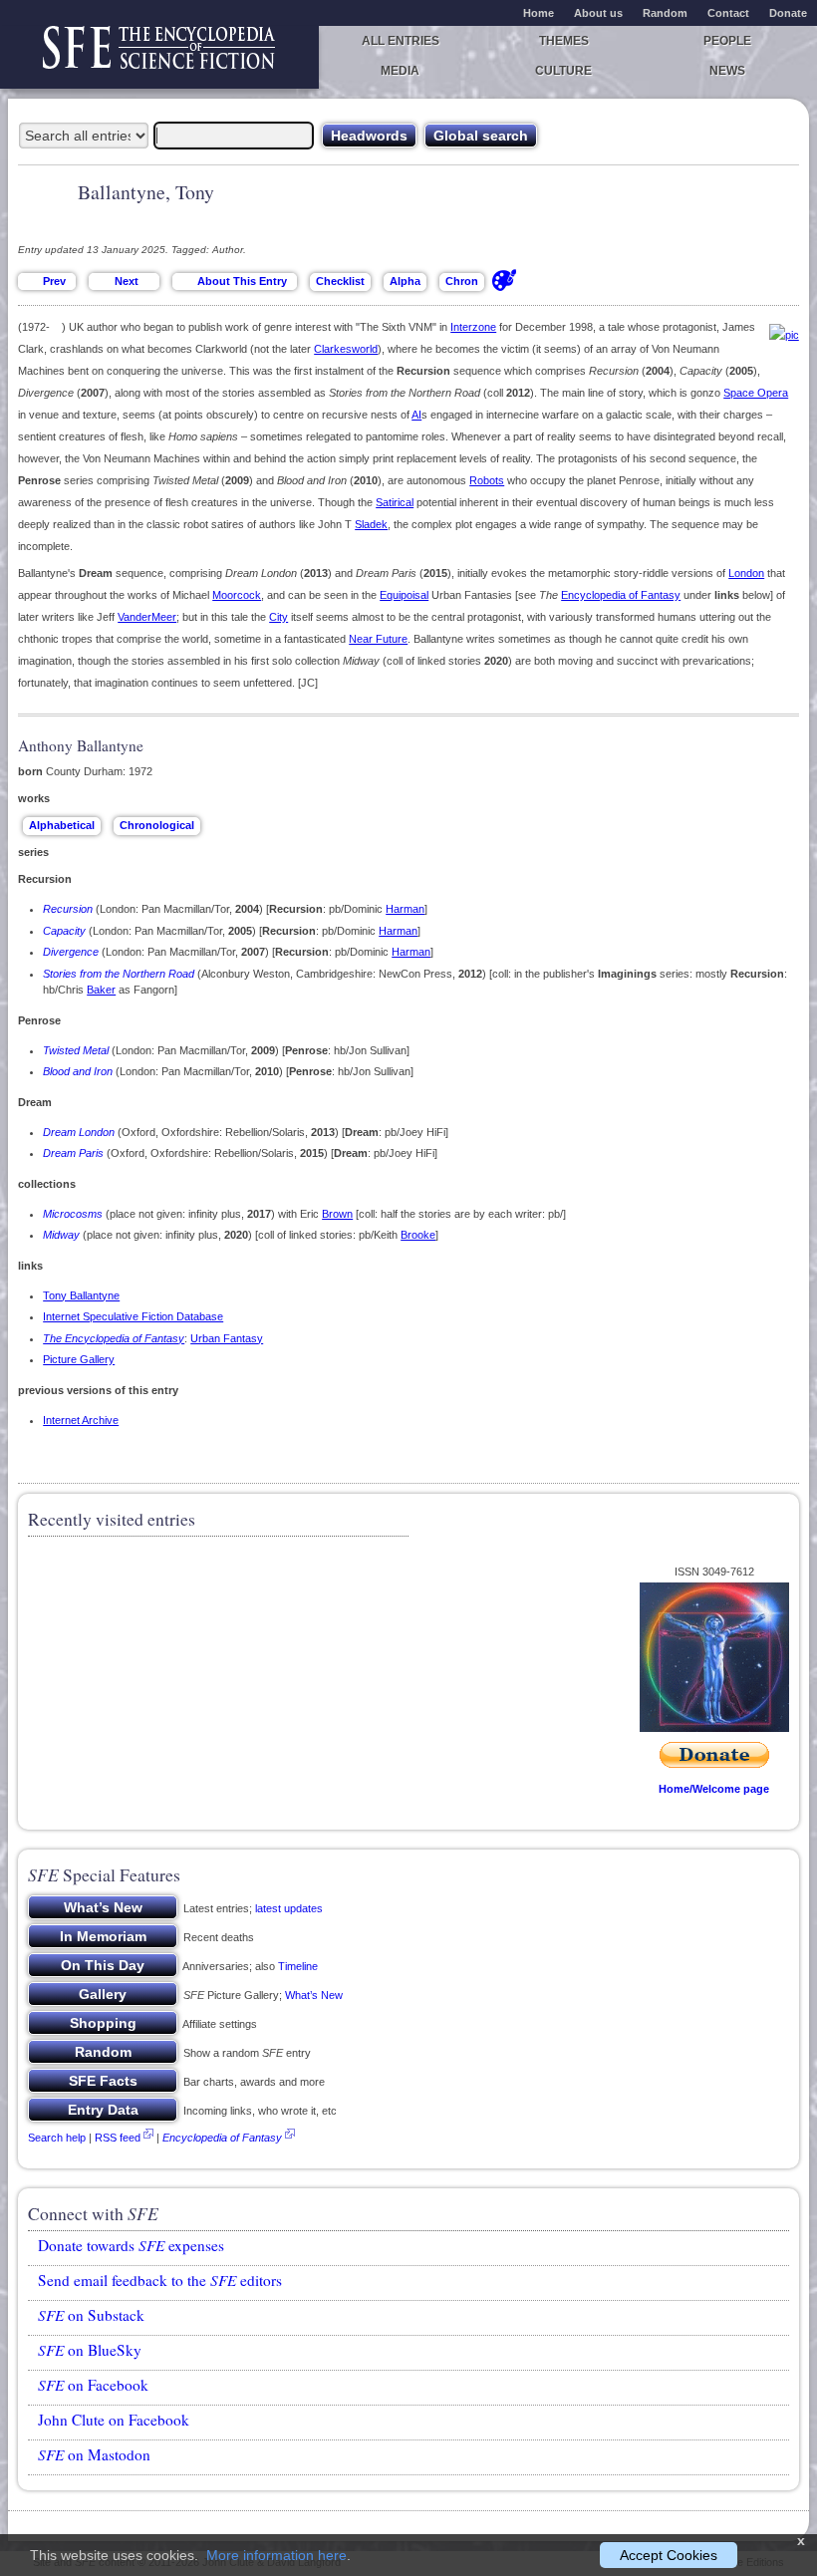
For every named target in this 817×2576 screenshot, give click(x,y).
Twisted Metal (76, 1050)
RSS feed (118, 2138)
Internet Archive (81, 1420)
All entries (401, 41)
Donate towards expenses (131, 2245)
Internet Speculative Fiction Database (133, 1316)
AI (416, 415)
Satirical (395, 502)
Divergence (71, 952)
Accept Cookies (669, 2555)
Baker (101, 990)
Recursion (68, 909)
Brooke (418, 1235)
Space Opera (756, 393)
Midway (61, 1235)
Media (400, 71)
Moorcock (237, 595)
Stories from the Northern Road (119, 974)
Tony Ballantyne (81, 1295)
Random (665, 13)
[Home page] (159, 57)
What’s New (314, 1995)
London (746, 573)
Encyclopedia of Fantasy (621, 595)
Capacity (64, 931)
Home (539, 13)
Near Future (378, 639)
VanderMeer (147, 617)
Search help (57, 2138)
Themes (564, 41)
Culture (563, 71)
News (727, 71)
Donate (788, 13)
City (278, 617)
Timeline (298, 1966)
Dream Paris (73, 1153)
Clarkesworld (346, 349)
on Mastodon (94, 2454)
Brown (337, 1214)
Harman (405, 909)
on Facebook (93, 2385)
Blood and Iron (78, 1071)
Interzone (473, 327)
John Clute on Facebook (114, 2420)
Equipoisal (404, 595)
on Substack (91, 2315)
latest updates (289, 1908)
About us (598, 13)
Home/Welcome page (714, 1789)
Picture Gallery (79, 1359)
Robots (487, 480)
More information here (276, 2555)
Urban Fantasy (227, 1338)
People (727, 41)
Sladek (371, 524)
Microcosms (73, 1214)
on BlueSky (90, 2350)
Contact (728, 13)
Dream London (79, 1132)
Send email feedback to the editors (160, 2280)
